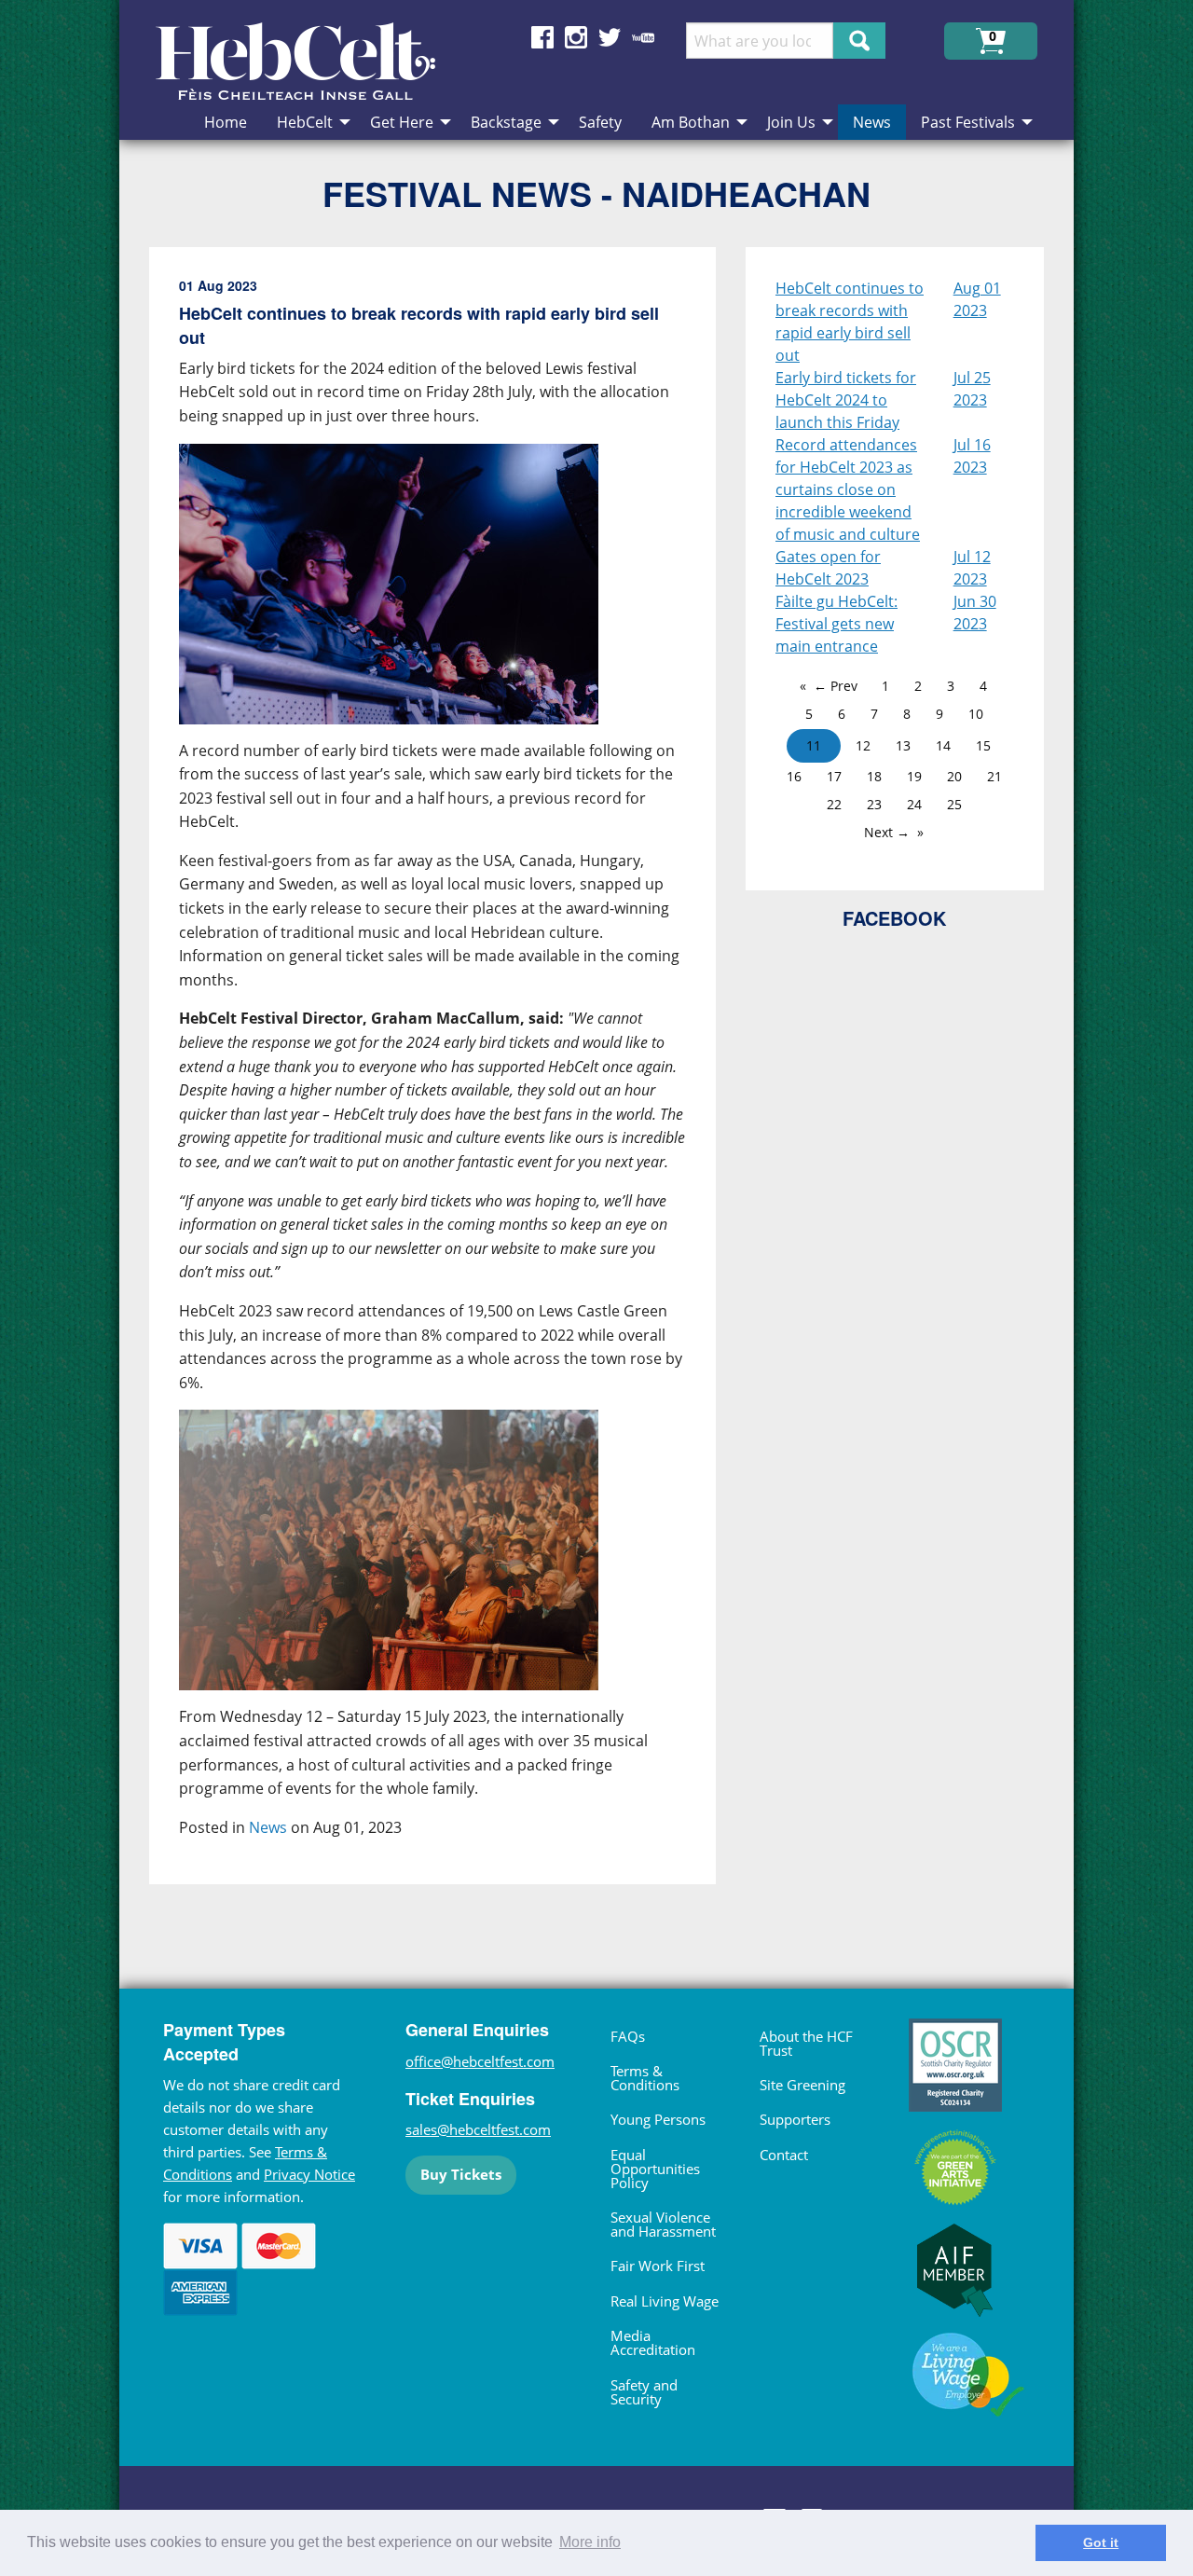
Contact (784, 2155)
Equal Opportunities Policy (655, 2169)
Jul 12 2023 (972, 568)
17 (834, 776)
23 (874, 804)
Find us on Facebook (542, 37)
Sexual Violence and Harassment (663, 2224)
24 (914, 804)
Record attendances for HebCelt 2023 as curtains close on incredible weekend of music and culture (848, 489)
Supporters (795, 2119)
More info (590, 2542)
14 (943, 745)
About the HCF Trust (806, 2043)
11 (814, 745)
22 (834, 804)
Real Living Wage (665, 2301)
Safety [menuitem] (600, 122)
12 (863, 745)
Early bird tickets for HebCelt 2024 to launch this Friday (846, 400)
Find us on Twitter (610, 37)
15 (983, 745)
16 (794, 776)
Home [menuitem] (226, 122)
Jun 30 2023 (975, 613)
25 (954, 804)
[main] (447, 1081)
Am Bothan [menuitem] (691, 122)
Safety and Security (644, 2392)
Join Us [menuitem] (791, 122)
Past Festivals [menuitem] (968, 122)
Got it (1101, 2542)
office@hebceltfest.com (480, 2061)
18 (874, 776)
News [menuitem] (872, 122)
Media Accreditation (653, 2342)
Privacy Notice (309, 2174)
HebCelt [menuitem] (305, 122)
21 (994, 776)
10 (976, 714)
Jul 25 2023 (972, 389)
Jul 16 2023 (972, 456)
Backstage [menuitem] (506, 122)
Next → (887, 832)
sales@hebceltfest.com (478, 2129)
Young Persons (658, 2119)
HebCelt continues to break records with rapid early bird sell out (850, 322)
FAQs (628, 2036)
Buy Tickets (461, 2174)
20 (954, 776)
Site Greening (802, 2085)
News (268, 1827)
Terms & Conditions (645, 2078)
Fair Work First (658, 2266)
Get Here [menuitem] (402, 122)
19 (914, 776)
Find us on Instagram (576, 37)
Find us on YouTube (643, 37)
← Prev (836, 686)
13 (903, 745)
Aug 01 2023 (977, 299)
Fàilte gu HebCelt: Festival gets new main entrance (836, 624)
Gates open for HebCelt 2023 (828, 568)
